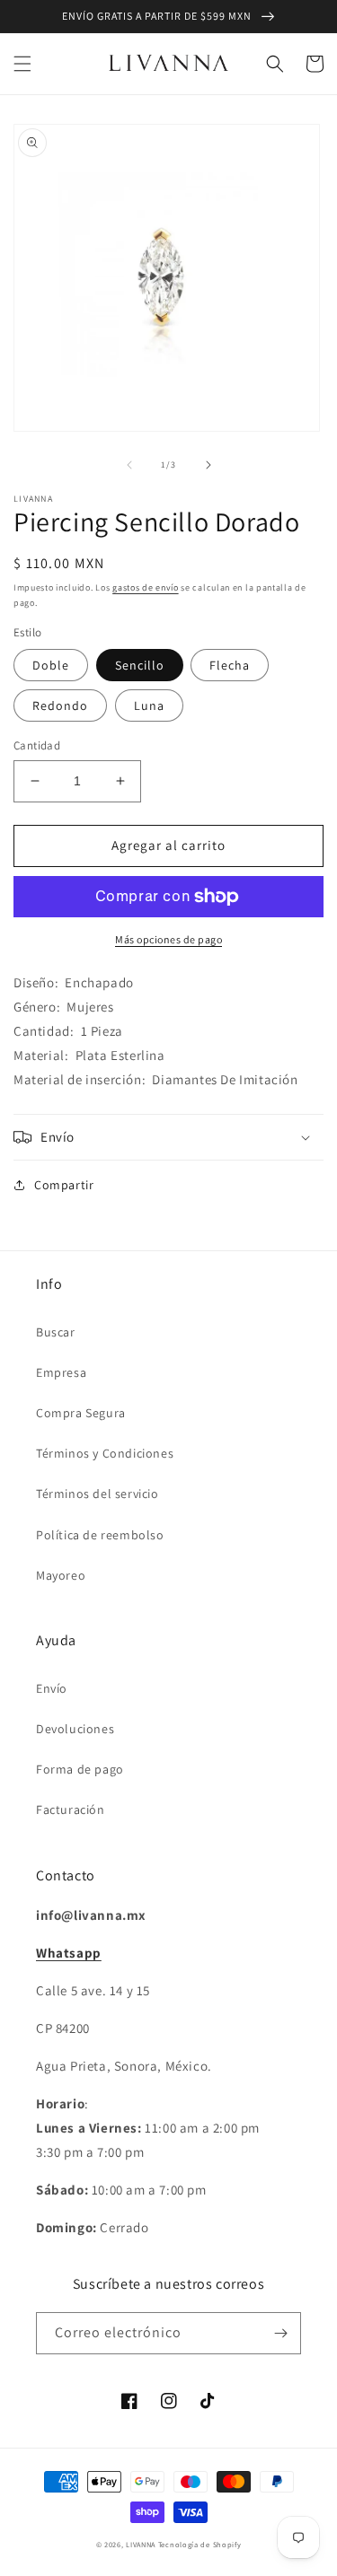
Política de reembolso (100, 1535)
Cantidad (37, 745)
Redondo (60, 705)
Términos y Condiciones (105, 1453)
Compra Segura (81, 1413)
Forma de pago (80, 1769)
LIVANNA (141, 2544)
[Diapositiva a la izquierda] (129, 465)
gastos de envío (146, 587)
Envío (52, 1688)
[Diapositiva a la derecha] (208, 465)
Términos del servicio (98, 1494)
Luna (149, 705)
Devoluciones (75, 1729)
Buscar (56, 1332)
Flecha (230, 665)
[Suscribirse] (280, 2333)
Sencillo (140, 665)
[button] (22, 64)
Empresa (61, 1372)
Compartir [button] (64, 1185)
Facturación (71, 1809)
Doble (51, 665)
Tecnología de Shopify (200, 2544)
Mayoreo (61, 1575)
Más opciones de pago (168, 939)
